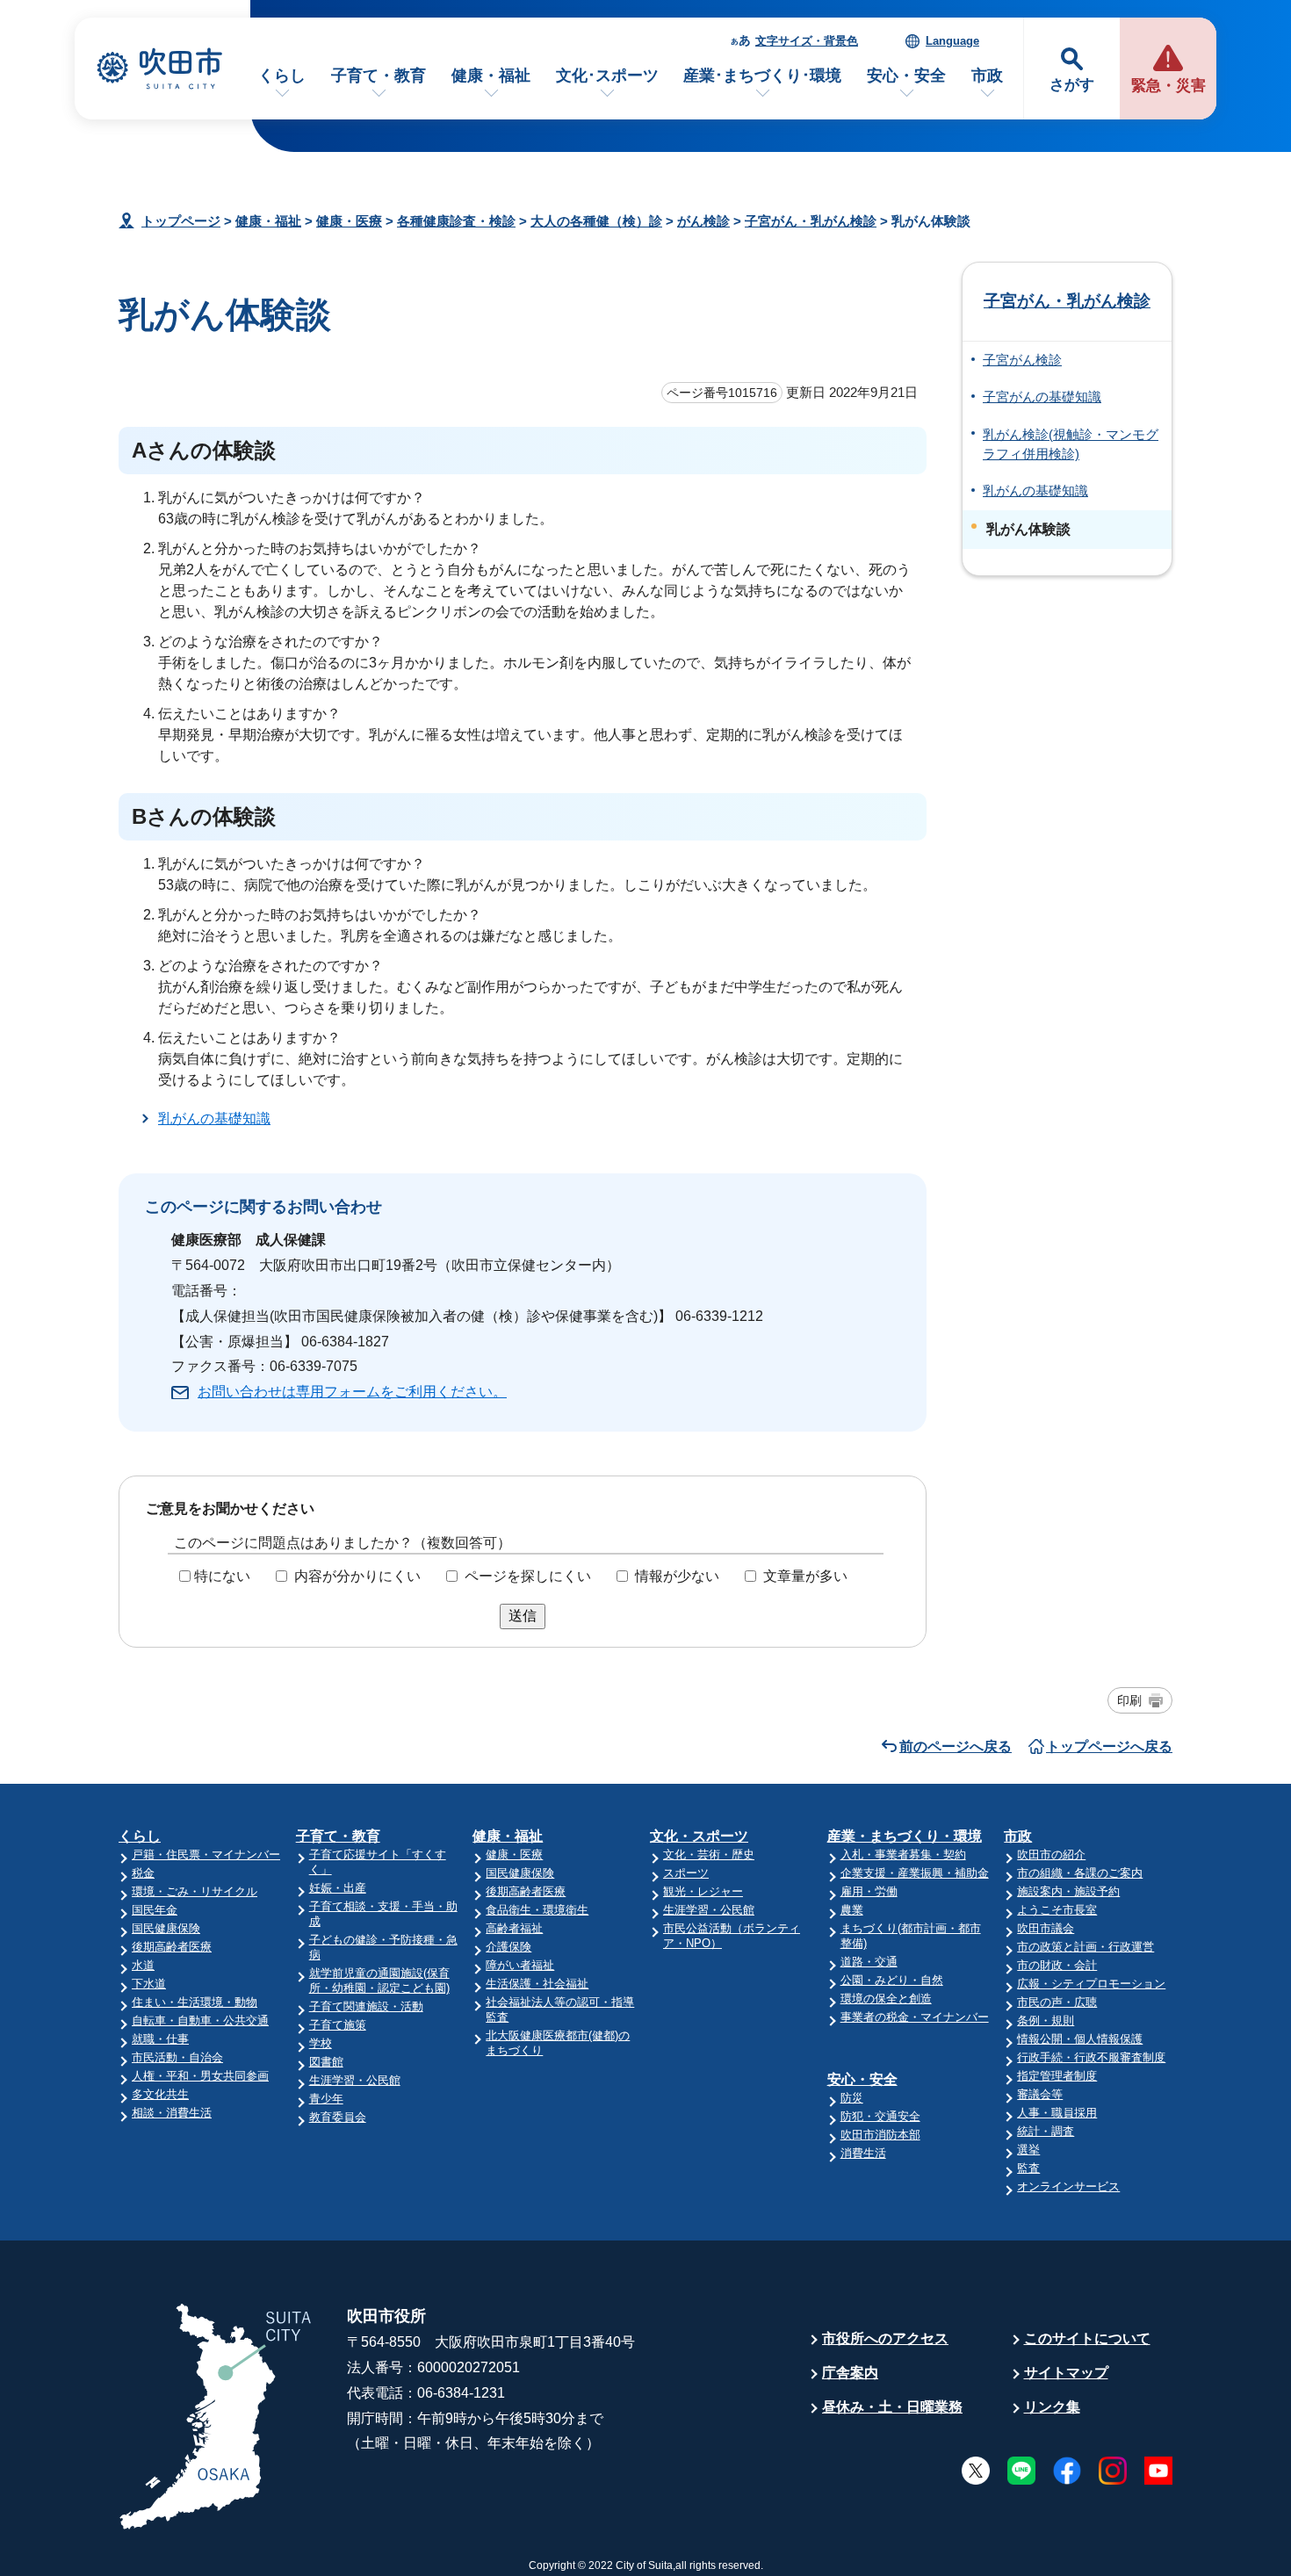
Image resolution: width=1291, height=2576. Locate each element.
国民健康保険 (166, 1928)
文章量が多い (805, 1576)
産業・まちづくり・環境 (905, 1836)
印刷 (1129, 1700)
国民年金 (155, 1910)
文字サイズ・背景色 (807, 41)
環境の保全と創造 (886, 1999)
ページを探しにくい (528, 1576)
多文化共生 (160, 2094)
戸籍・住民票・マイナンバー (206, 1854)
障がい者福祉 (520, 1965)
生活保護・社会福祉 (537, 1984)
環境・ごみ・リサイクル (195, 1891)
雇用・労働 (869, 1891)
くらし (282, 76)
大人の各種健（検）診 (596, 221)
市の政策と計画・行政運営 (1085, 1947)
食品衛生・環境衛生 (537, 1910)
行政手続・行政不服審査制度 (1091, 2057)
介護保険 (508, 1947)
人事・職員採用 (1057, 2113)
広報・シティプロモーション (1091, 1984)
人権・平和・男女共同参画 (200, 2076)
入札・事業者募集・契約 (903, 1854)
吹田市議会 (1046, 1928)
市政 (987, 76)
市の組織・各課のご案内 (1080, 1873)
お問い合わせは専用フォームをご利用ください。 (352, 1392)
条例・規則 (1046, 2020)
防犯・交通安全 (880, 2116)
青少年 (326, 2099)
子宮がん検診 (1022, 360)
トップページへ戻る (1109, 1746)
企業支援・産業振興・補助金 (915, 1873)
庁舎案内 (850, 2373)
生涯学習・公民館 (355, 2080)
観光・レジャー (703, 1891)
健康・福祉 (491, 76)
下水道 (149, 1984)
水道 (143, 1965)
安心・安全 (906, 76)
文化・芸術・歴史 (709, 1854)
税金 (143, 1873)
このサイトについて (1087, 2338)
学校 (321, 2043)
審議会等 (1040, 2094)
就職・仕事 (160, 2039)
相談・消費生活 (172, 2113)
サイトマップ (1066, 2373)
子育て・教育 (379, 76)
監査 (1028, 2168)
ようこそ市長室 (1057, 1910)
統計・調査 (1046, 2131)
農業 (852, 1910)
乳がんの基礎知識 (214, 1118)
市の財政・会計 (1057, 1965)
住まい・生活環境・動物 (195, 2002)
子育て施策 (338, 2025)
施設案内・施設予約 (1068, 1891)
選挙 (1028, 2150)
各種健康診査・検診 (456, 221)
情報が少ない (677, 1576)
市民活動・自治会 (177, 2057)
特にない (222, 1576)
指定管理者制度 (1057, 2076)
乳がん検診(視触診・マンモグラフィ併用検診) (1071, 444)
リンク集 (1052, 2407)
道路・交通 (869, 1962)
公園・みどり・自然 (892, 1980)
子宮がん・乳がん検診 (811, 221)
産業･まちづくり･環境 (762, 76)
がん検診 (703, 221)
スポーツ (686, 1873)
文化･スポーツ (607, 76)
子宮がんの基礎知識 (1042, 397)
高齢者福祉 (514, 1928)
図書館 (326, 2062)
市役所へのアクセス (885, 2338)
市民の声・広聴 (1057, 2002)
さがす (1072, 85)
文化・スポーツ (699, 1836)
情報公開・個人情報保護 (1080, 2039)
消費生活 (863, 2153)
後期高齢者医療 (172, 1947)
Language (952, 41)
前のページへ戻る (956, 1746)
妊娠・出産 (338, 1888)
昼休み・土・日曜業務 (892, 2407)
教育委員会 (338, 2117)
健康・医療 (349, 221)
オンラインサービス (1068, 2186)
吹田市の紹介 (1051, 1854)
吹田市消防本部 (880, 2135)
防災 (852, 2098)
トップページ (181, 221)
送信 (523, 1616)
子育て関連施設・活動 (366, 2006)
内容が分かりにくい (357, 1576)
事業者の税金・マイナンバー (915, 2017)
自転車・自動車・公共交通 (200, 2020)
